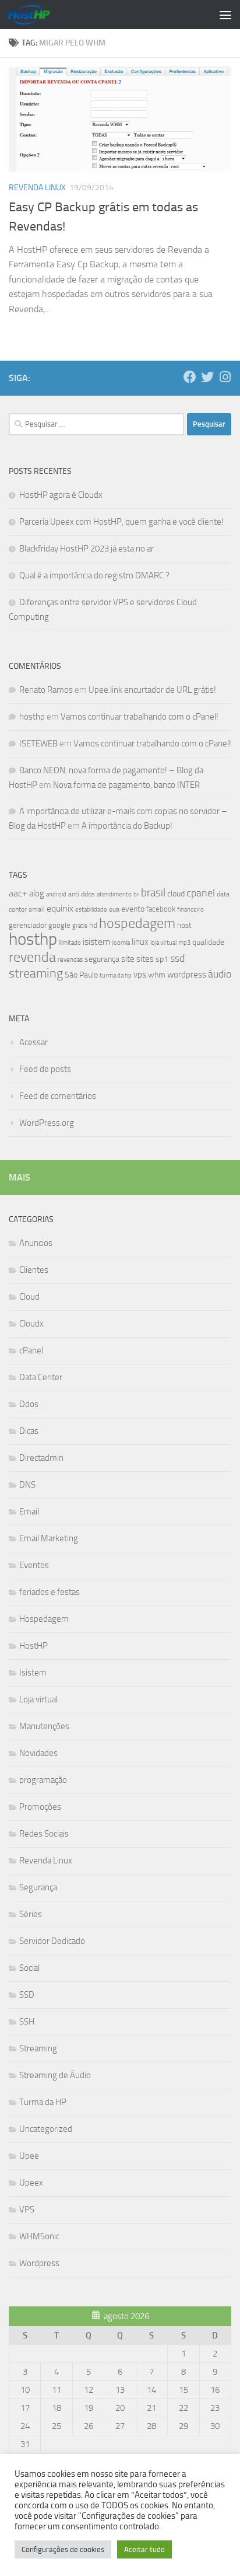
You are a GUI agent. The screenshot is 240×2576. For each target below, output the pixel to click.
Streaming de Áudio (55, 2075)
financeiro (190, 909)
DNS (27, 1485)
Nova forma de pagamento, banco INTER (126, 785)
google (59, 925)
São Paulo (81, 975)
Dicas (29, 1431)
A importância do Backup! (127, 826)
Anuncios (36, 1243)
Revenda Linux (37, 188)
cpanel (201, 893)
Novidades (38, 1753)
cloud (176, 894)
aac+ (18, 893)
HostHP (33, 1646)
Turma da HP (43, 2102)
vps (140, 975)
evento (133, 909)
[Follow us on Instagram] (225, 377)
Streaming (38, 2048)
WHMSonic (39, 2236)
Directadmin (41, 1458)
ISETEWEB (38, 744)
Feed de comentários (58, 1096)
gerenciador (28, 925)
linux (140, 942)
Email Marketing (49, 1538)
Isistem (33, 1673)
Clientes (34, 1270)
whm (157, 975)
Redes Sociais (44, 1834)
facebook (161, 909)
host (184, 925)
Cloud (29, 1297)
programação (43, 1780)
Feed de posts (45, 1069)
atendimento (114, 894)
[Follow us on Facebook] (190, 377)
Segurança (38, 1887)
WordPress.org (47, 1123)
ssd (177, 958)
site (128, 959)
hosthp (32, 717)
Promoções (40, 1807)
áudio (220, 974)
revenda (32, 957)
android (56, 894)
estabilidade (91, 909)
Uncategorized (46, 2129)
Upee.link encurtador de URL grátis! (152, 690)
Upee (29, 2156)
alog (37, 893)
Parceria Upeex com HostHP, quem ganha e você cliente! (121, 522)
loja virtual (163, 943)
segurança (102, 959)
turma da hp (116, 975)
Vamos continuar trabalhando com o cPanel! (140, 717)
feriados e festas (50, 1592)
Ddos (29, 1404)
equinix (60, 908)
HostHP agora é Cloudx (61, 495)
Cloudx (31, 1324)
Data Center (41, 1377)
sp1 (162, 959)
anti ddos (82, 894)
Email (29, 1512)
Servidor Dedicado (52, 1941)
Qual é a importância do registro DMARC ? (94, 575)
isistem (96, 942)
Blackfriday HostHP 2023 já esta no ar (87, 549)
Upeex (31, 2183)
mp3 (184, 943)
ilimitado (70, 943)
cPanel (31, 1350)
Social (29, 1968)
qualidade (208, 942)
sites (145, 959)
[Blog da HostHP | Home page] (36, 15)
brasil (153, 893)
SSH (27, 2022)
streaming (36, 973)
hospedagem (137, 923)
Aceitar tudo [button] (144, 2549)
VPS (27, 2210)
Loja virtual (38, 1699)
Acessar (33, 1042)
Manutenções (44, 1726)
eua (114, 909)
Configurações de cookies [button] (63, 2549)
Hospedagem (44, 1619)
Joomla (121, 943)
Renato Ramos (46, 690)
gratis (80, 926)
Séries (31, 1914)
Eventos (34, 1565)
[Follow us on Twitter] (207, 377)
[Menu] (225, 15)
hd (93, 925)
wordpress (187, 975)
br (136, 894)
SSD (27, 1995)
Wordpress (39, 2263)
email (37, 909)
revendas (70, 959)
